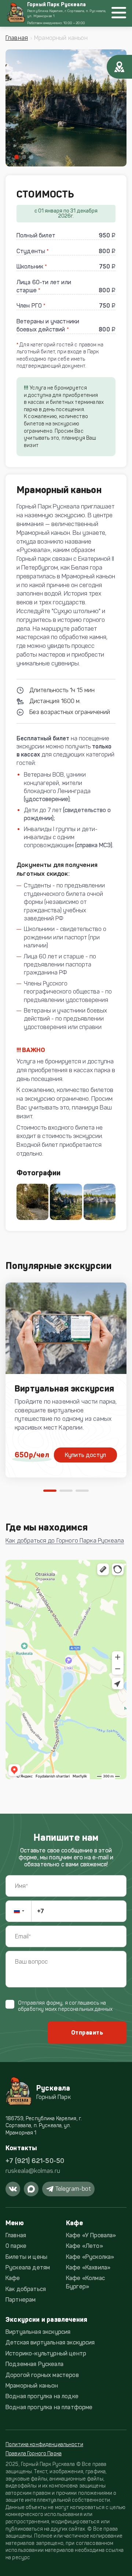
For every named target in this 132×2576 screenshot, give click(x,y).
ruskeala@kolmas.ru (33, 2171)
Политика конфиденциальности (44, 2444)
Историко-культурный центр (46, 2353)
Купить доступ (85, 1455)
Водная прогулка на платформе (49, 2407)
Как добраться (26, 2289)
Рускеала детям (28, 2267)
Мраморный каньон (32, 2386)
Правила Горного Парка (34, 2454)
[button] (16, 157)
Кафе (13, 2278)
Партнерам (21, 2300)
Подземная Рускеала (34, 2364)
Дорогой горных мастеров (42, 2375)
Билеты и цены (26, 2257)
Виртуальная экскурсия (38, 2332)
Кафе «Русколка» (90, 2257)
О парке (16, 2246)
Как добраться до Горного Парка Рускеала (65, 1541)
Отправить (87, 2033)
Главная (17, 38)
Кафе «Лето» (85, 2246)
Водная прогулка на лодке (42, 2396)
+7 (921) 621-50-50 (35, 2161)
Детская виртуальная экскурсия (50, 2342)
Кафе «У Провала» (91, 2235)
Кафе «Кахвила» (88, 2267)
